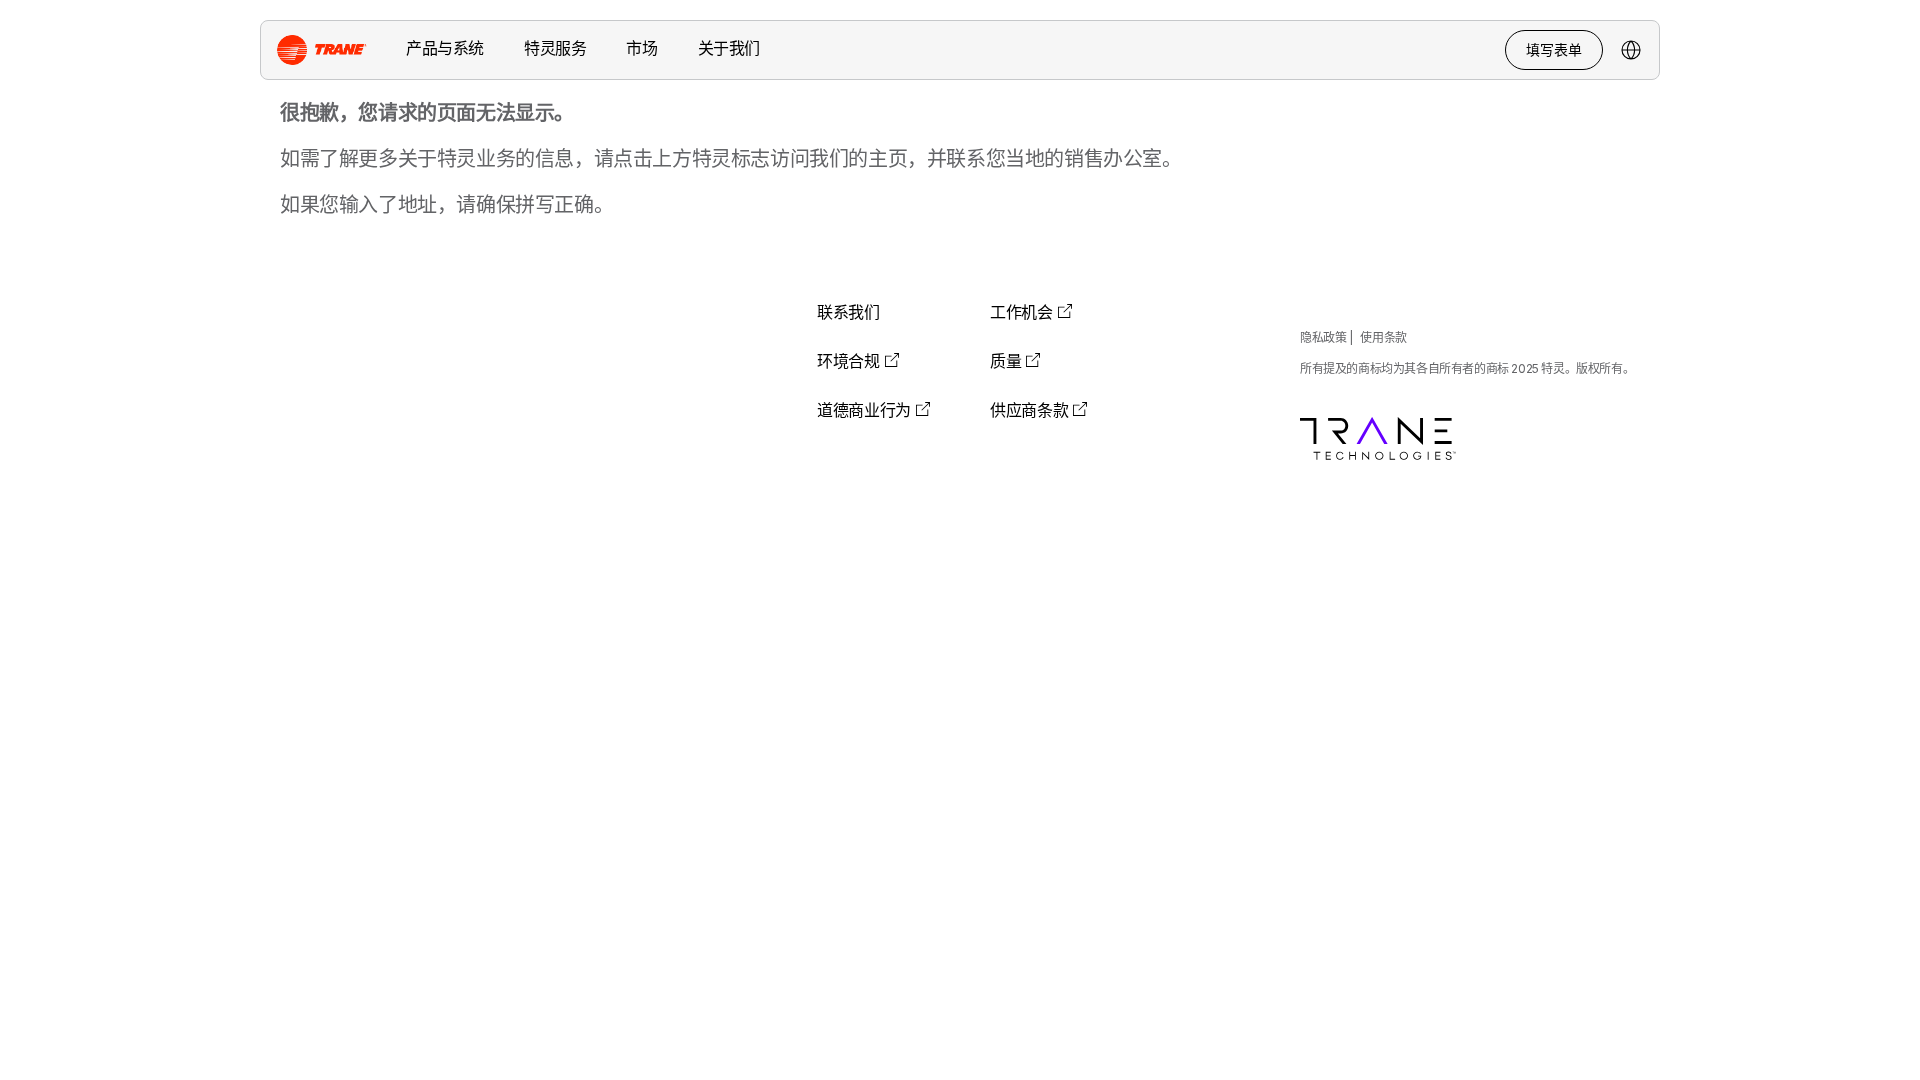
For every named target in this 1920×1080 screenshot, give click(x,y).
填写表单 (1554, 49)
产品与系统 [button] (445, 48)
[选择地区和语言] (1631, 50)
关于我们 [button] (729, 48)
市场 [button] (641, 48)
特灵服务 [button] (555, 48)
